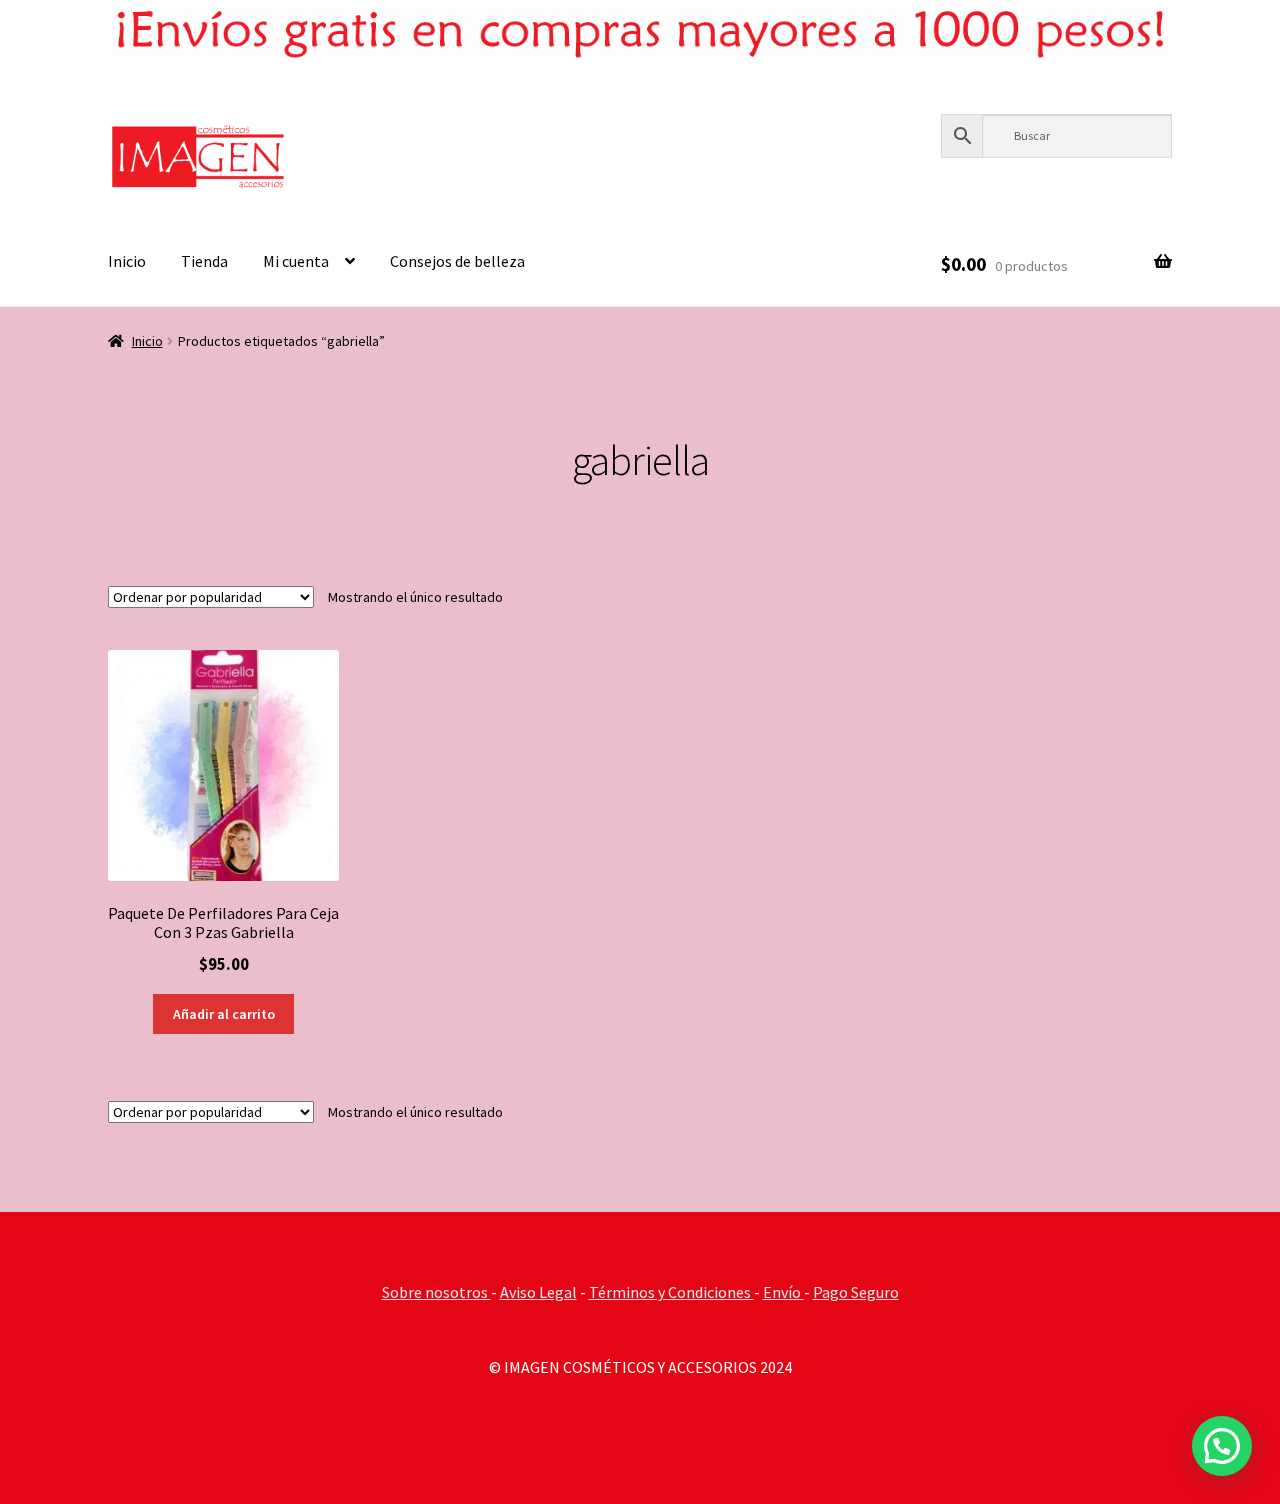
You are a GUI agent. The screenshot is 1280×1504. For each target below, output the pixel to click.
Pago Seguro (856, 1292)
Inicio (127, 261)
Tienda (204, 261)
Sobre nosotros (436, 1292)
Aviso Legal (538, 1292)
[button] (1222, 1446)
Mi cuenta (296, 261)
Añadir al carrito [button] (224, 1014)
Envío (783, 1292)
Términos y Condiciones (671, 1292)
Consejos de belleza (457, 261)
